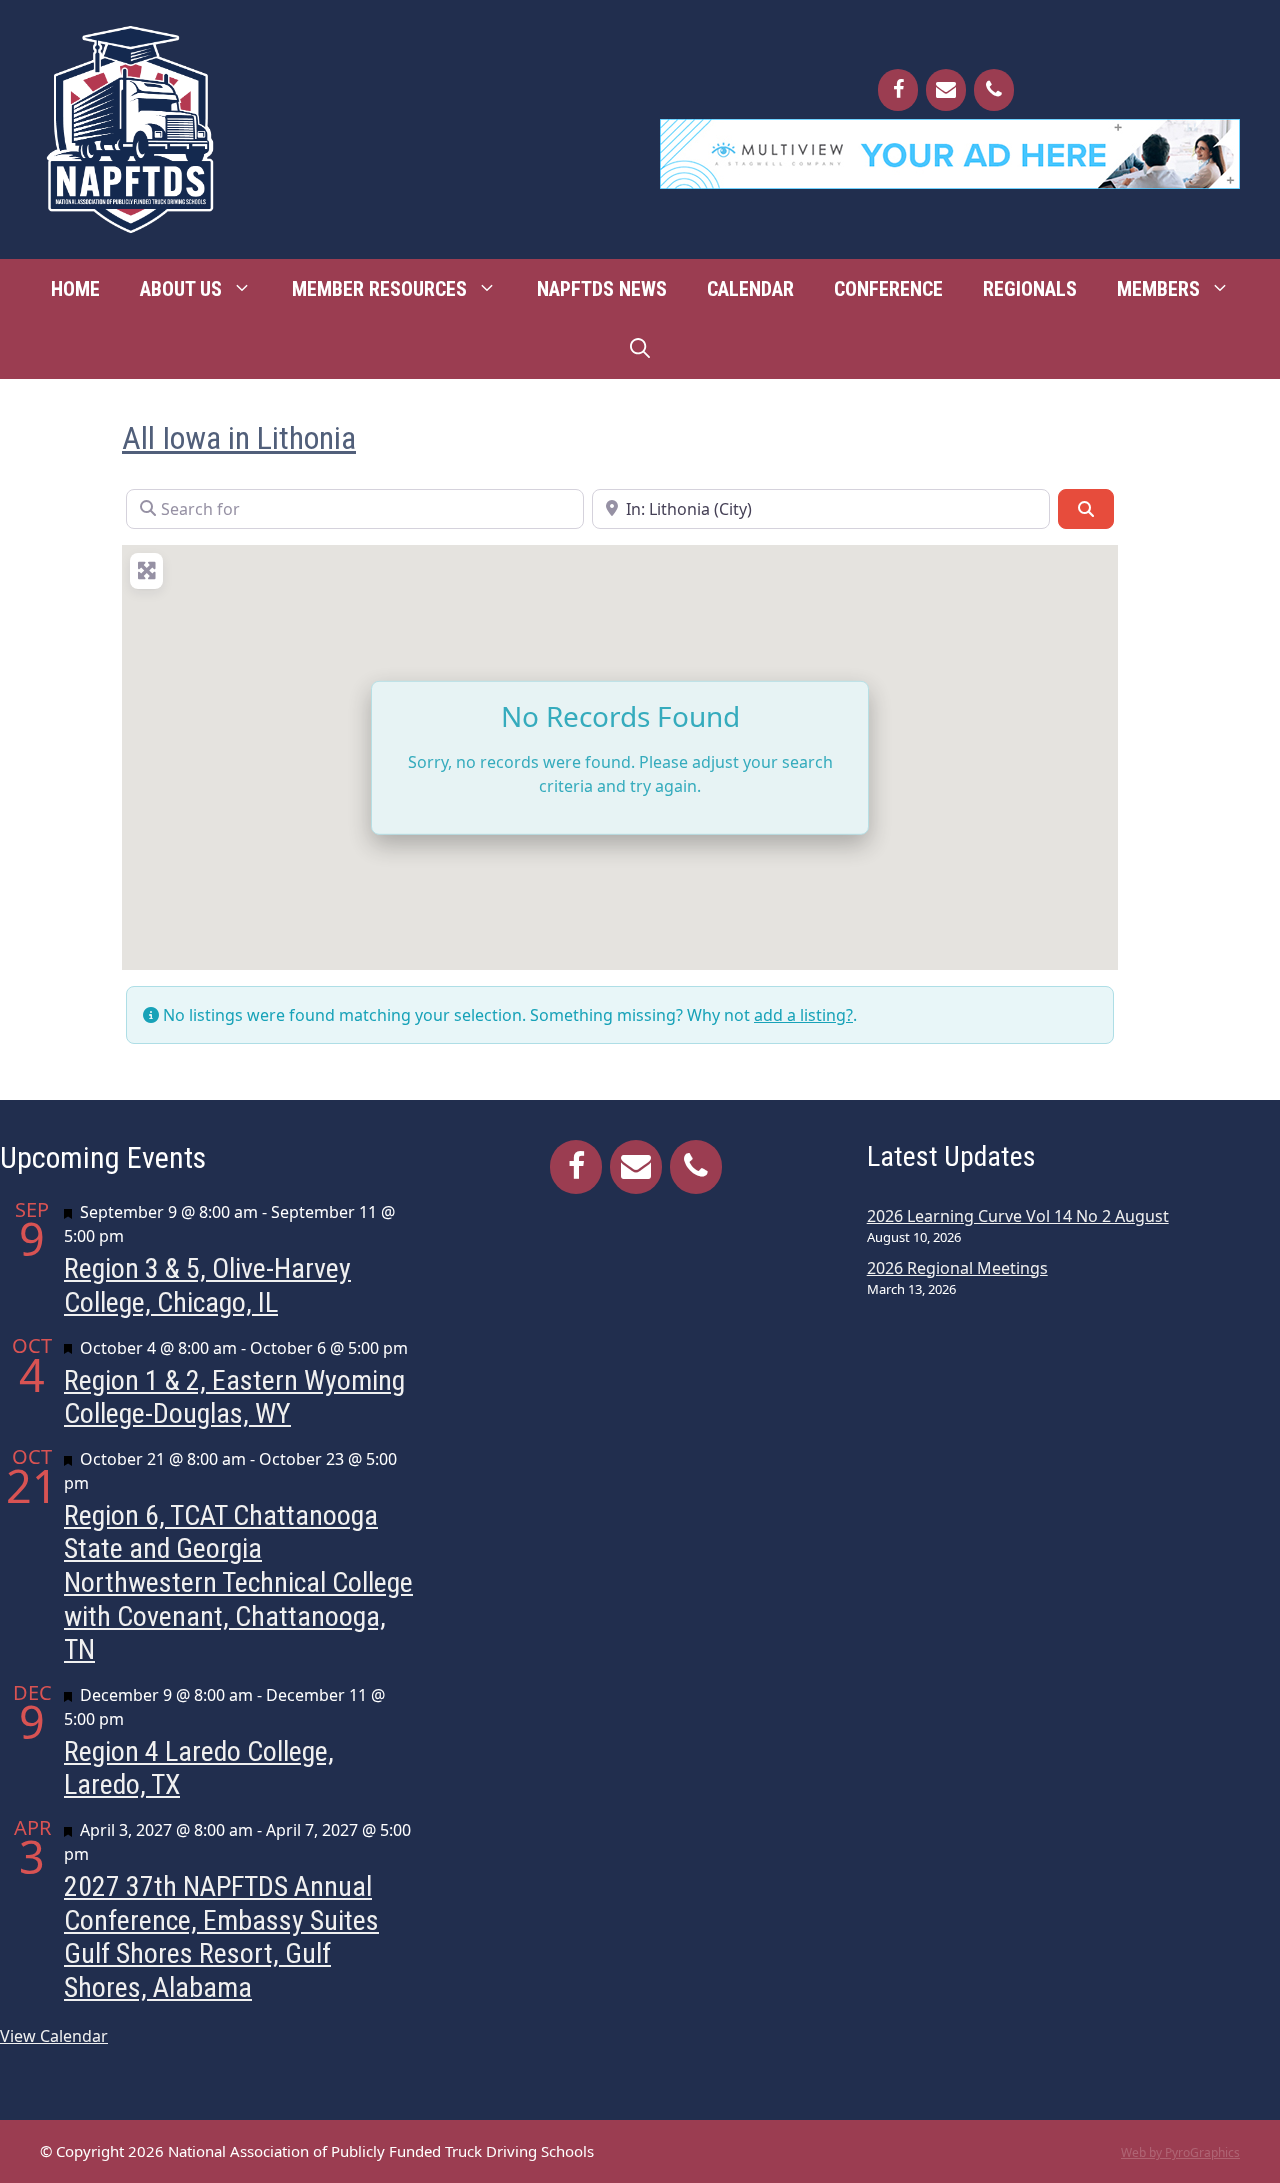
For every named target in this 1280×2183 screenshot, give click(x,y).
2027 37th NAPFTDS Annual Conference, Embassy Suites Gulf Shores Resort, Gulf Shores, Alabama (221, 1937)
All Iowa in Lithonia (239, 438)
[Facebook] (898, 90)
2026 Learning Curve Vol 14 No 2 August (1018, 1216)
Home (75, 289)
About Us (181, 289)
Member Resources (379, 289)
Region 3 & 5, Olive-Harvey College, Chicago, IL (207, 1285)
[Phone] (994, 90)
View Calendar (54, 2036)
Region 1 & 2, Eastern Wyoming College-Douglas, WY (234, 1397)
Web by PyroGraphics (1180, 2152)
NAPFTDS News (602, 289)
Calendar (750, 289)
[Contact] (946, 90)
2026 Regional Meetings (957, 1268)
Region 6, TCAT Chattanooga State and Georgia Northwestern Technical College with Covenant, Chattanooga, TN (238, 1582)
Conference (888, 289)
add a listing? (803, 1015)
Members (1158, 289)
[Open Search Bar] (640, 349)
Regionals (1030, 289)
